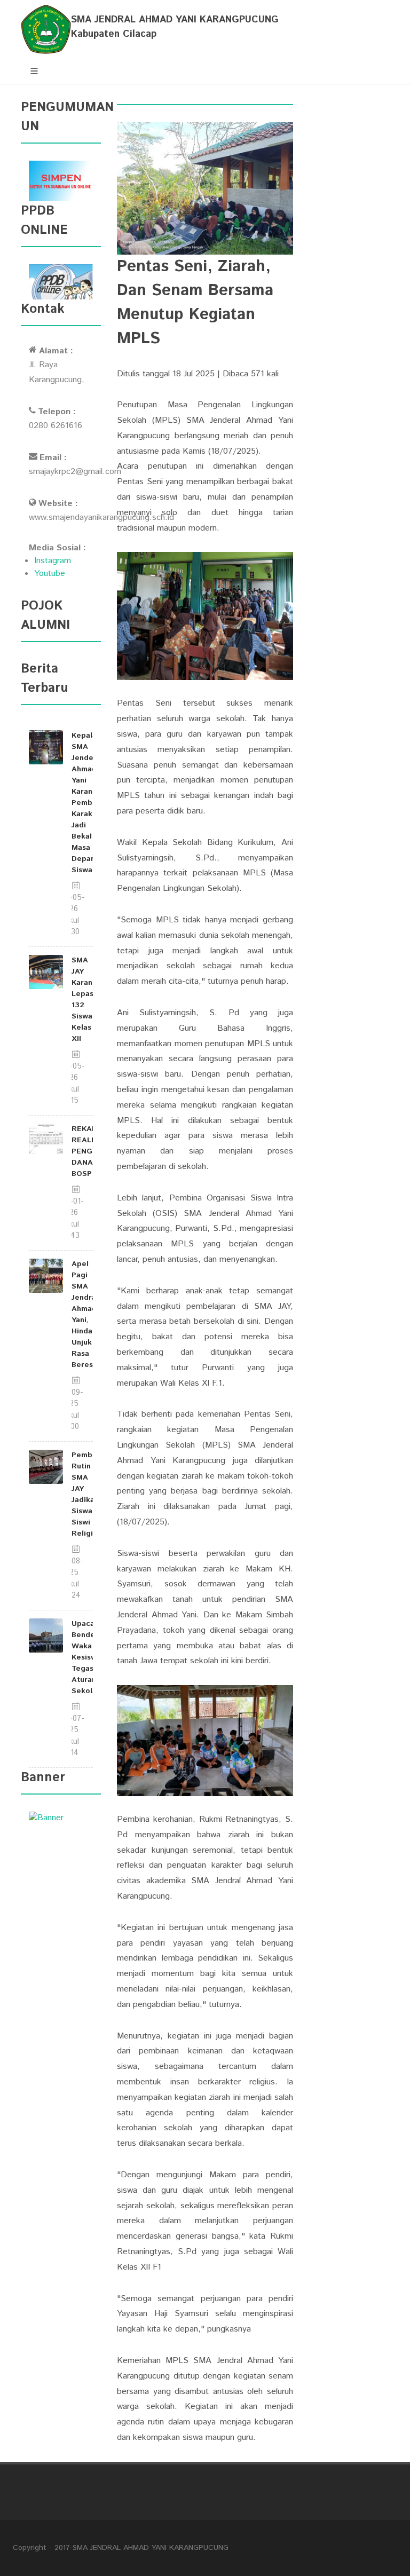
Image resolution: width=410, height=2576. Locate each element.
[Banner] (46, 1818)
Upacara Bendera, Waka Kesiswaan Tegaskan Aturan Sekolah (90, 1657)
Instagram (53, 561)
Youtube (50, 574)
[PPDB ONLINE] (61, 282)
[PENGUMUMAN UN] (61, 181)
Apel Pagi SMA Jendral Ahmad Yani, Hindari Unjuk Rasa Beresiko (88, 1314)
